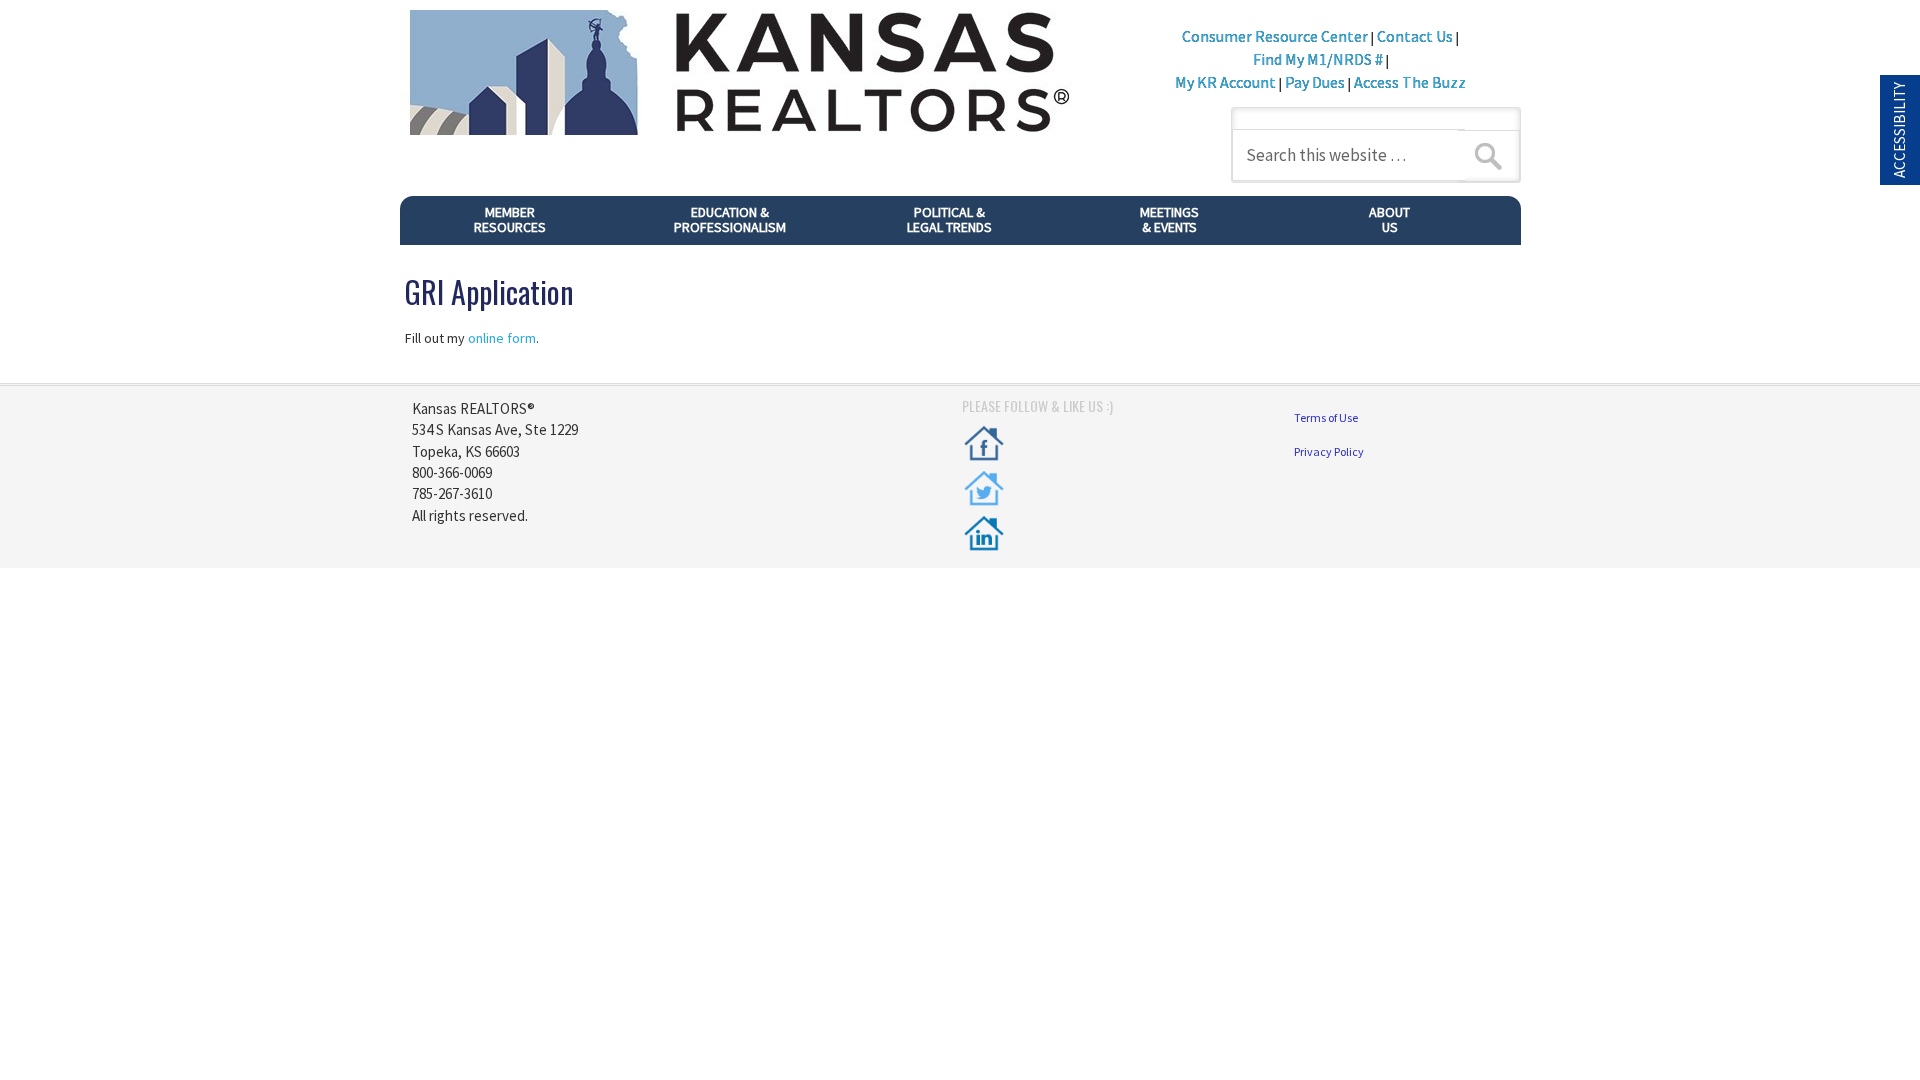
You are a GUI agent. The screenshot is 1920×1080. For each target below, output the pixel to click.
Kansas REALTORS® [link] (760, 75)
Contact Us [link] (1415, 36)
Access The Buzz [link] (1410, 82)
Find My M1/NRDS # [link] (1318, 59)
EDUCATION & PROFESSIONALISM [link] (712, 224)
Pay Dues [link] (1315, 82)
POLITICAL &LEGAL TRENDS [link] (926, 224)
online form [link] (502, 338)
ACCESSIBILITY (1899, 130)
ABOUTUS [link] (1355, 224)
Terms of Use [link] (1326, 417)
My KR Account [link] (1227, 82)
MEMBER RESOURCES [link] (482, 224)
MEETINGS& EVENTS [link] (1139, 224)
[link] (984, 443)
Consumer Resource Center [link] (1275, 36)
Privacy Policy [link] (1329, 451)
